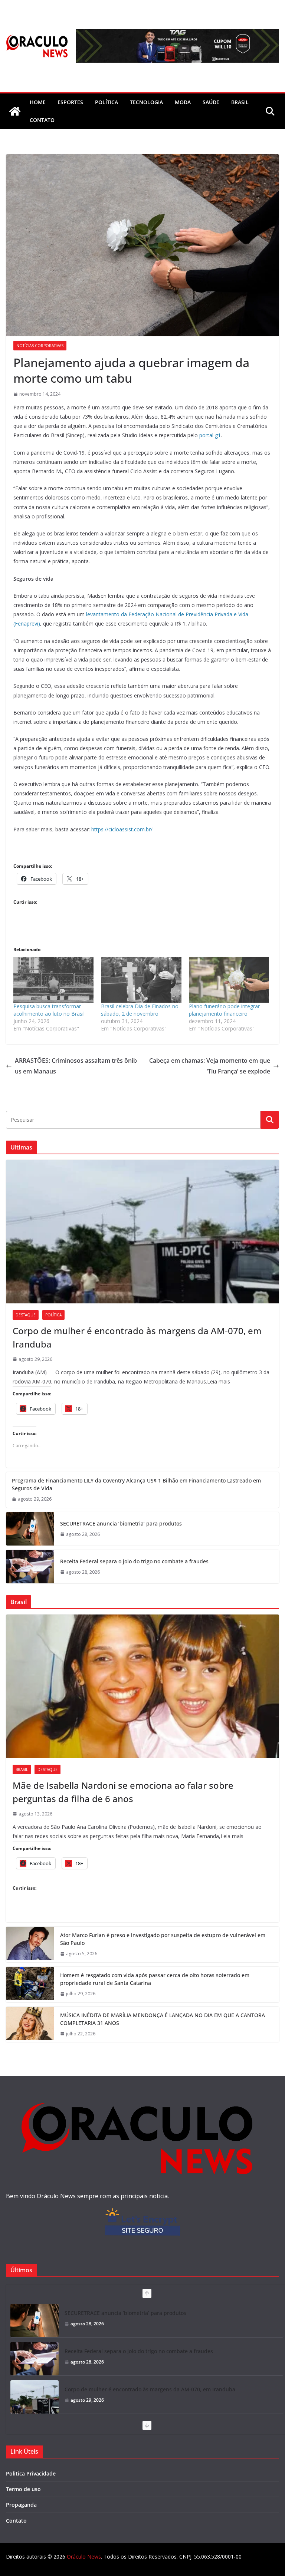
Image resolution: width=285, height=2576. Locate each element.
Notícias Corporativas (40, 346)
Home (38, 102)
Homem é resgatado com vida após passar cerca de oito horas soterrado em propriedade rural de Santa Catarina (155, 1979)
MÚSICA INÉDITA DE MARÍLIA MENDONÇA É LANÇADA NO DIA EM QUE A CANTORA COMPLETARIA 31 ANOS (163, 2019)
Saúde (211, 102)
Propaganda (21, 2505)
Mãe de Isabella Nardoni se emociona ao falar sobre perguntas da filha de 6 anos (123, 1792)
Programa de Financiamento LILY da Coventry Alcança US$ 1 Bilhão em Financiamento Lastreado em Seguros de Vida (136, 1484)
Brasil (240, 102)
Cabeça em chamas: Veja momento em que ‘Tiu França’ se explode (210, 1066)
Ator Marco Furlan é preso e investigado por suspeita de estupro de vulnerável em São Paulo (163, 1939)
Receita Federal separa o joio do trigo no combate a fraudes (134, 1561)
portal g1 (210, 435)
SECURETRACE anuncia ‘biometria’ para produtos (121, 1523)
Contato (16, 2521)
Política (107, 102)
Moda (183, 102)
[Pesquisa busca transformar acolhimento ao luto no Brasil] (53, 980)
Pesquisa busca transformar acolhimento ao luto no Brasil (49, 1010)
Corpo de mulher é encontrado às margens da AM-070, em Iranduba (137, 1337)
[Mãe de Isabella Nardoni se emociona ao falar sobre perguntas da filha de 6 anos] (142, 1686)
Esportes (70, 102)
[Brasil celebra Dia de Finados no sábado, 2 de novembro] (141, 980)
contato (42, 120)
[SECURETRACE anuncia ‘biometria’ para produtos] (30, 1529)
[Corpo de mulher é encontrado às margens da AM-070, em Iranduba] (142, 1232)
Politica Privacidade (31, 2473)
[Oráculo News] (15, 111)
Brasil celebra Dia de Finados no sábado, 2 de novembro (140, 1010)
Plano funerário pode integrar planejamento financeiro (224, 1010)
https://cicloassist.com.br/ (122, 829)
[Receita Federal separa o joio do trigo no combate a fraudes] (30, 1567)
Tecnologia (146, 102)
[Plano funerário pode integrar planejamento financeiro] (229, 980)
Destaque (26, 1315)
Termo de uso (23, 2489)
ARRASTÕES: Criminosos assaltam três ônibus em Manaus (76, 1066)
